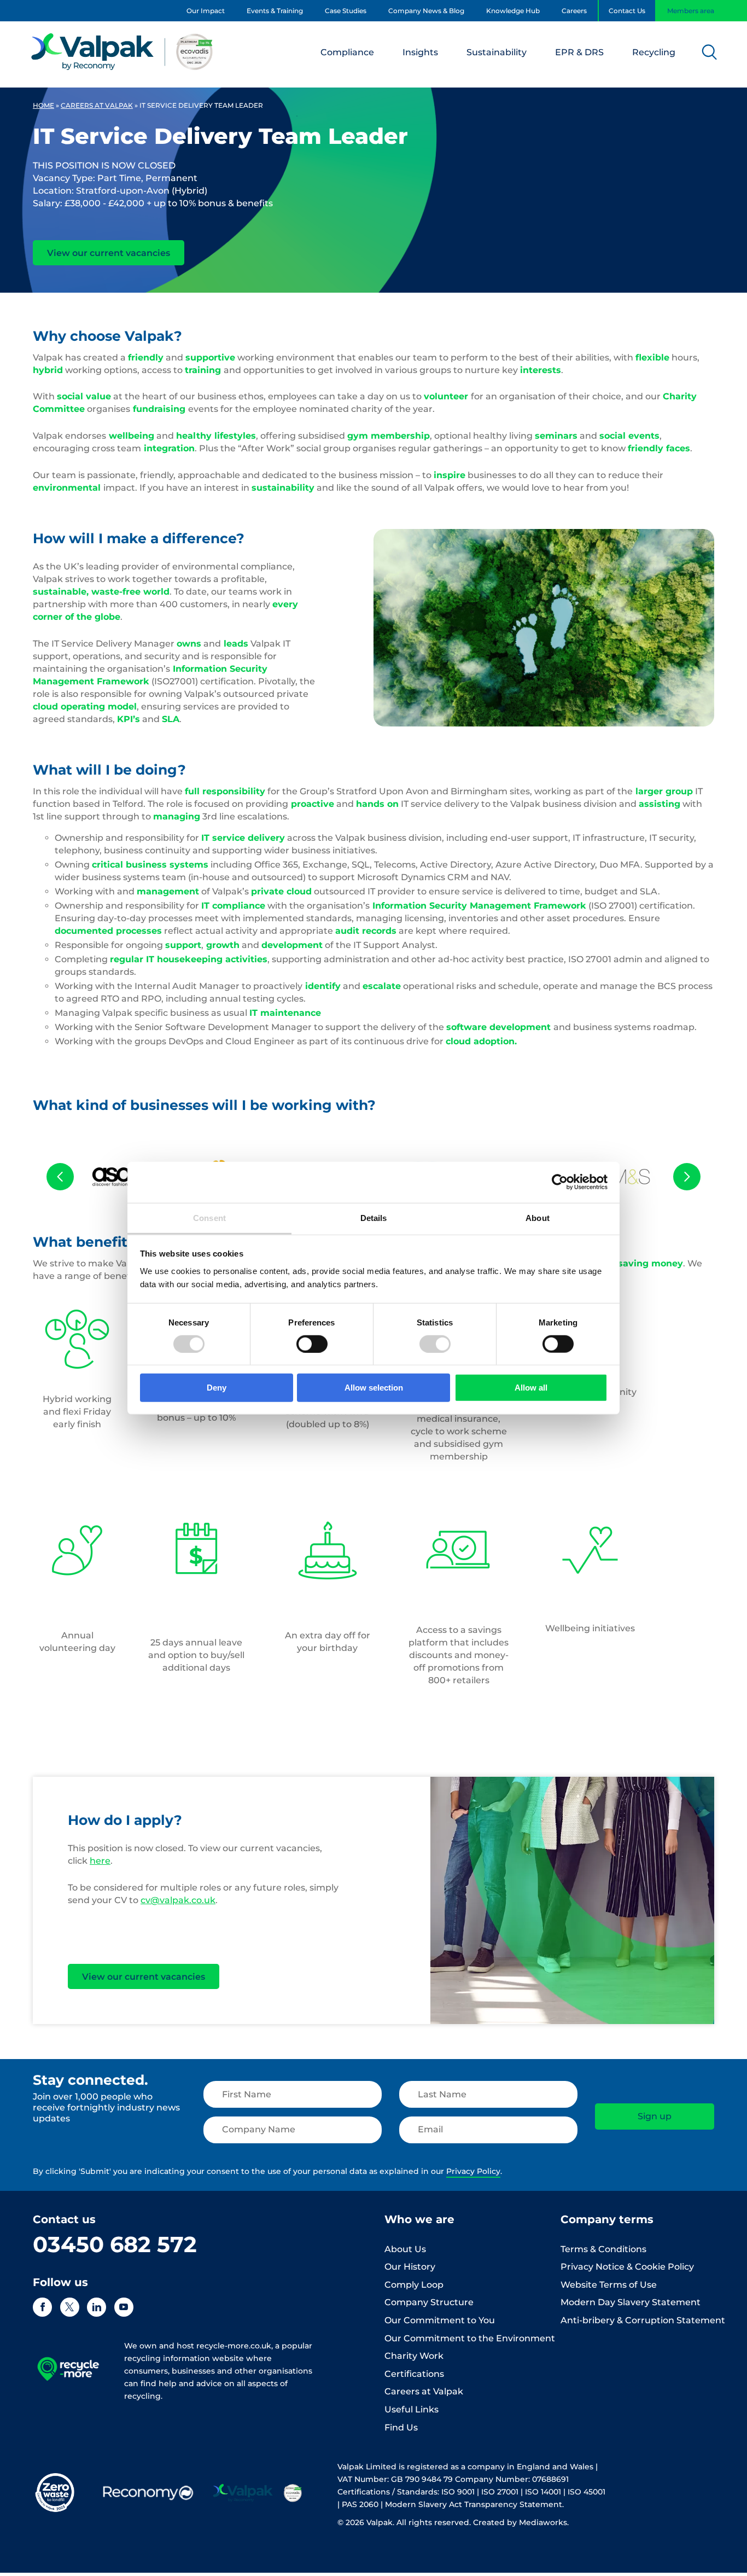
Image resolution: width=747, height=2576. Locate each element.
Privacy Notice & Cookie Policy (627, 2267)
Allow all (531, 1388)
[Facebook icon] (42, 2307)
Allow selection (374, 1388)
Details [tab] (374, 1217)
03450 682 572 (115, 2244)
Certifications (414, 2374)
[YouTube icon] (124, 2307)
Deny (217, 1388)
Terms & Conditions (603, 2249)
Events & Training (275, 11)
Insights (420, 52)
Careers (574, 11)
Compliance (347, 52)
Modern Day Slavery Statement (631, 2302)
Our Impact (206, 11)
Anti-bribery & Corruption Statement (643, 2320)
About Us (405, 2249)
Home (43, 105)
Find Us (401, 2427)
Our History (410, 2267)
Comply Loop (414, 2285)
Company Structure (429, 2302)
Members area (691, 11)
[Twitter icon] (70, 2307)
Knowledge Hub (513, 11)
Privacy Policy (473, 2171)
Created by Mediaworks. (521, 2522)
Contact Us (627, 11)
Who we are (419, 2219)
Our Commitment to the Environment (470, 2338)
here (100, 1861)
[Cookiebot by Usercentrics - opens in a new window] (560, 1182)
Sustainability (497, 52)
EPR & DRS (579, 52)
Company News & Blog (426, 11)
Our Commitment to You (440, 2320)
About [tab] (538, 1217)
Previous (60, 1177)
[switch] (312, 1344)
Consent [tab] (209, 1217)
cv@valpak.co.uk (178, 1900)
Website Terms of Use (609, 2285)
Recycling (654, 52)
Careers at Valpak (97, 105)
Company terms (607, 2219)
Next (687, 1177)
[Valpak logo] (122, 51)
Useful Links (412, 2409)
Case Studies (346, 11)
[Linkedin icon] (97, 2307)
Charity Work (414, 2356)
